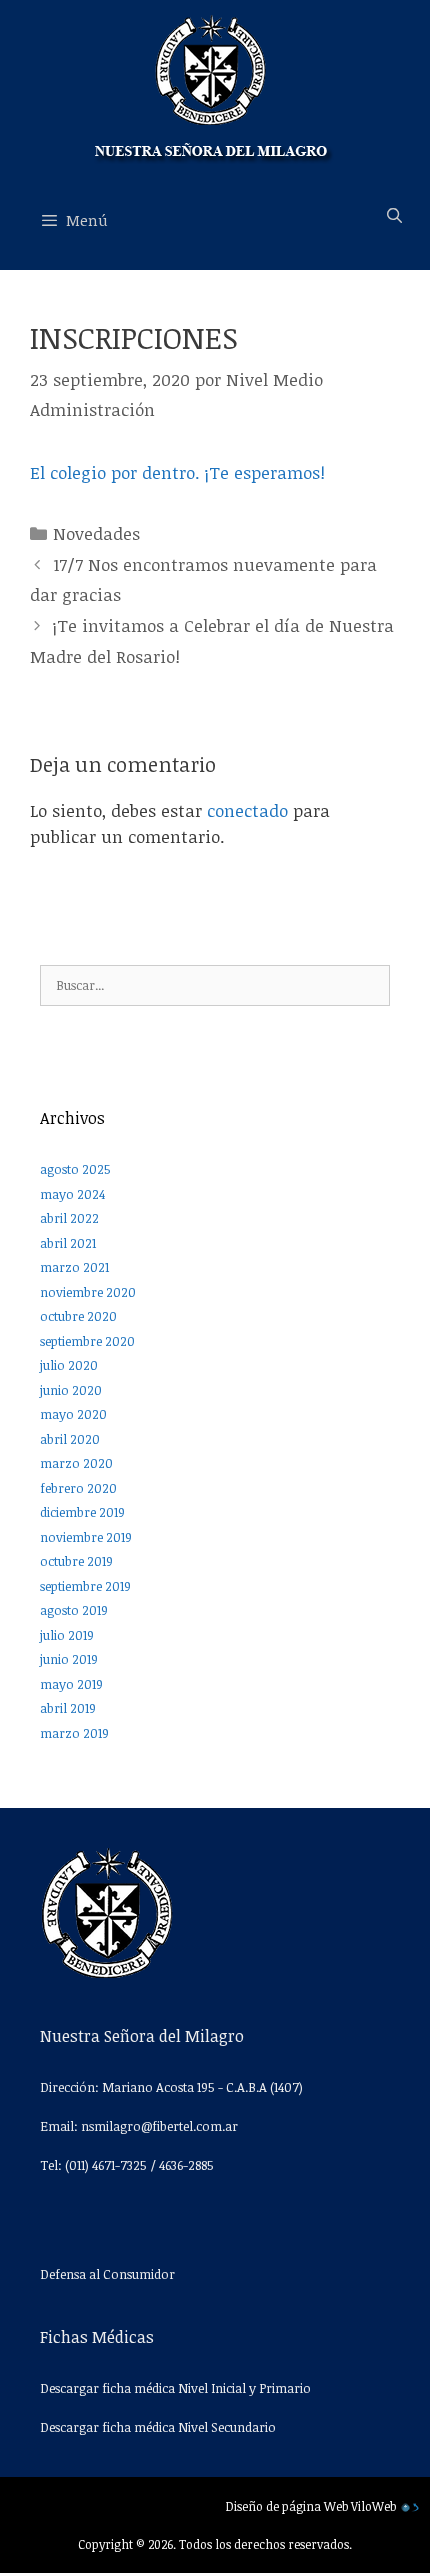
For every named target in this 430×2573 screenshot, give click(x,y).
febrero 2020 (78, 1488)
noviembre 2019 (86, 1537)
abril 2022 (69, 1218)
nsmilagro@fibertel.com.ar (159, 2126)
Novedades (96, 533)
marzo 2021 (74, 1267)
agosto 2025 (75, 1169)
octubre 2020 (78, 1316)
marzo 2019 (74, 1733)
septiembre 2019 (85, 1586)
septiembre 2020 (87, 1341)
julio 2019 (67, 1635)
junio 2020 (71, 1390)
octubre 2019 (76, 1561)
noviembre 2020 (88, 1292)
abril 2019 (68, 1708)
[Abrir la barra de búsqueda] (394, 215)
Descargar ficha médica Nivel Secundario (158, 2427)
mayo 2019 (71, 1684)
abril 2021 (68, 1243)
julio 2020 (69, 1365)
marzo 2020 (76, 1463)
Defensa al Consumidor (107, 2274)
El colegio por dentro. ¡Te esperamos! (177, 472)
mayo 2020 (73, 1414)
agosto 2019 (74, 1610)
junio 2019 (69, 1659)
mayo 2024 (72, 1194)
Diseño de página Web (287, 2506)
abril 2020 (70, 1439)
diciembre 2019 (82, 1512)
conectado (247, 810)
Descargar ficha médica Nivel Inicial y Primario (175, 2388)
